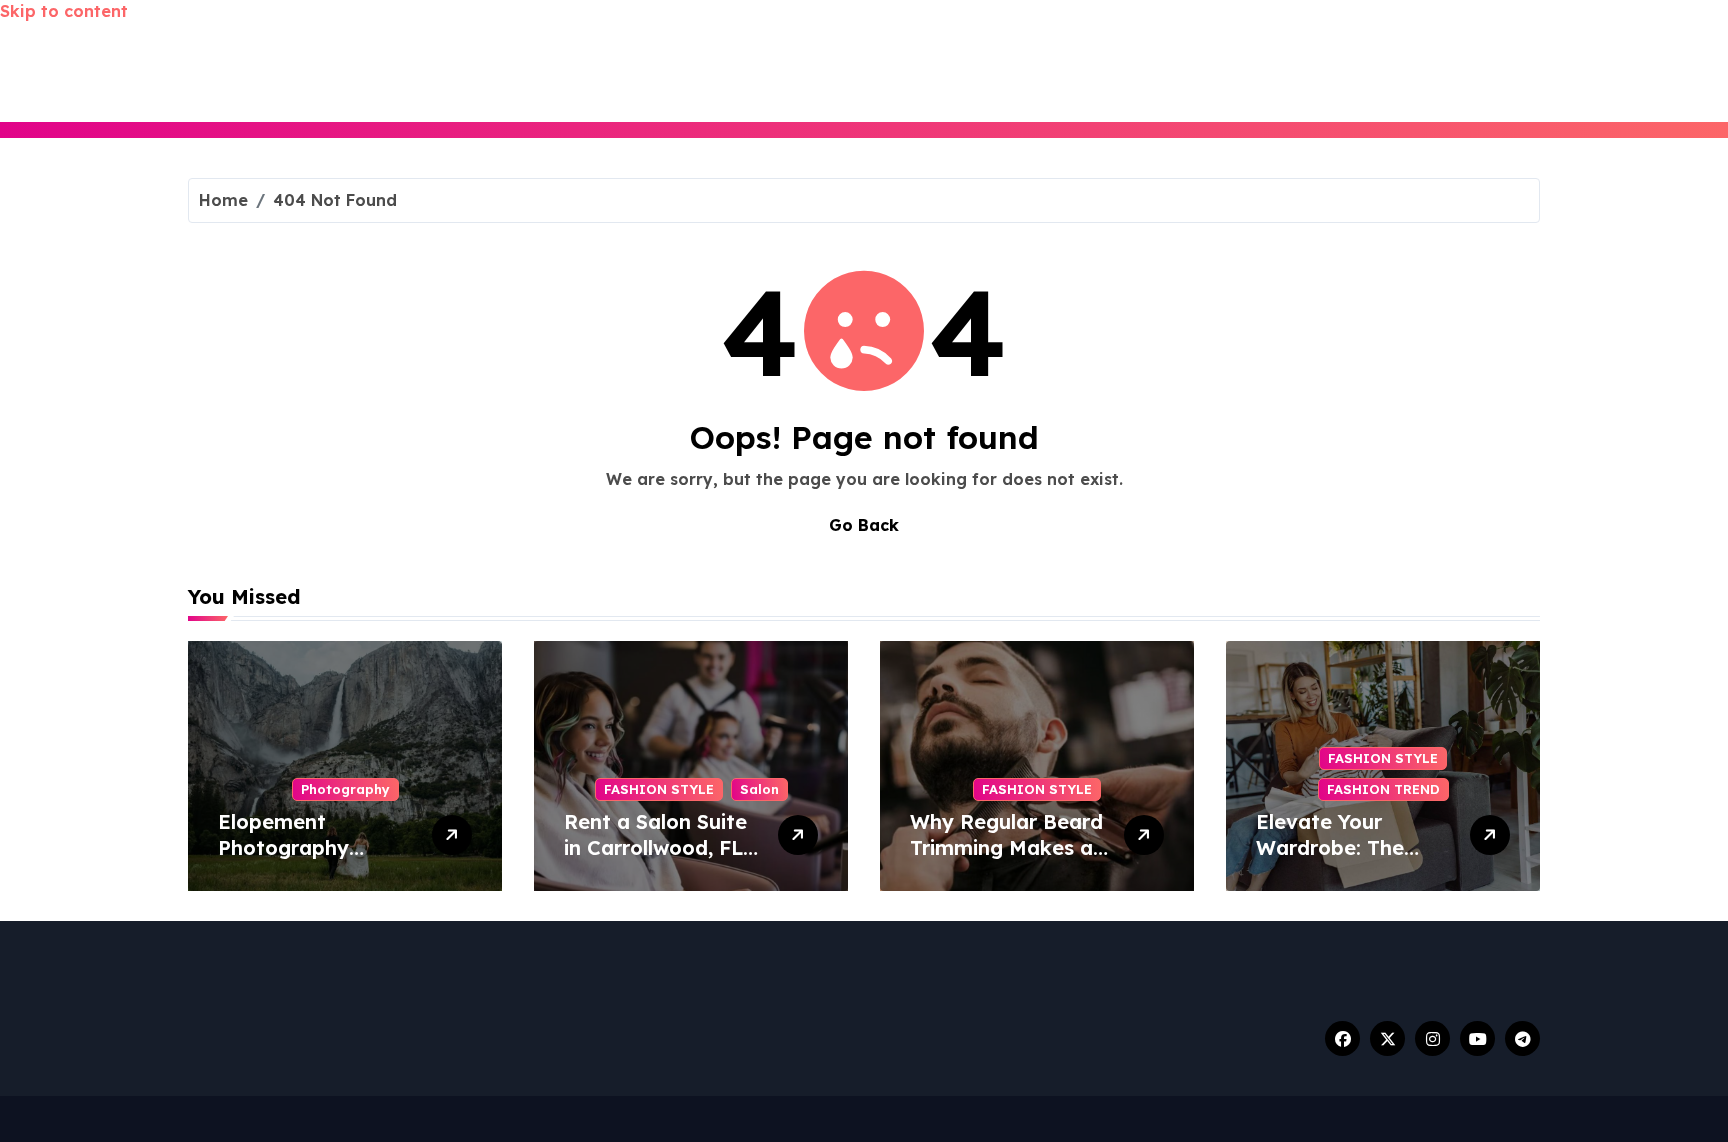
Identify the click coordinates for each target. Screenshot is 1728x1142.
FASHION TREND (1383, 789)
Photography (345, 789)
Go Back (864, 525)
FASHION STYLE (659, 789)
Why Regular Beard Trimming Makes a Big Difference (1006, 847)
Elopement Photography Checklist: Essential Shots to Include (313, 860)
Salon (759, 789)
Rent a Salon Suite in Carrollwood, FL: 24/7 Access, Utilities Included (656, 860)
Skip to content (64, 11)
